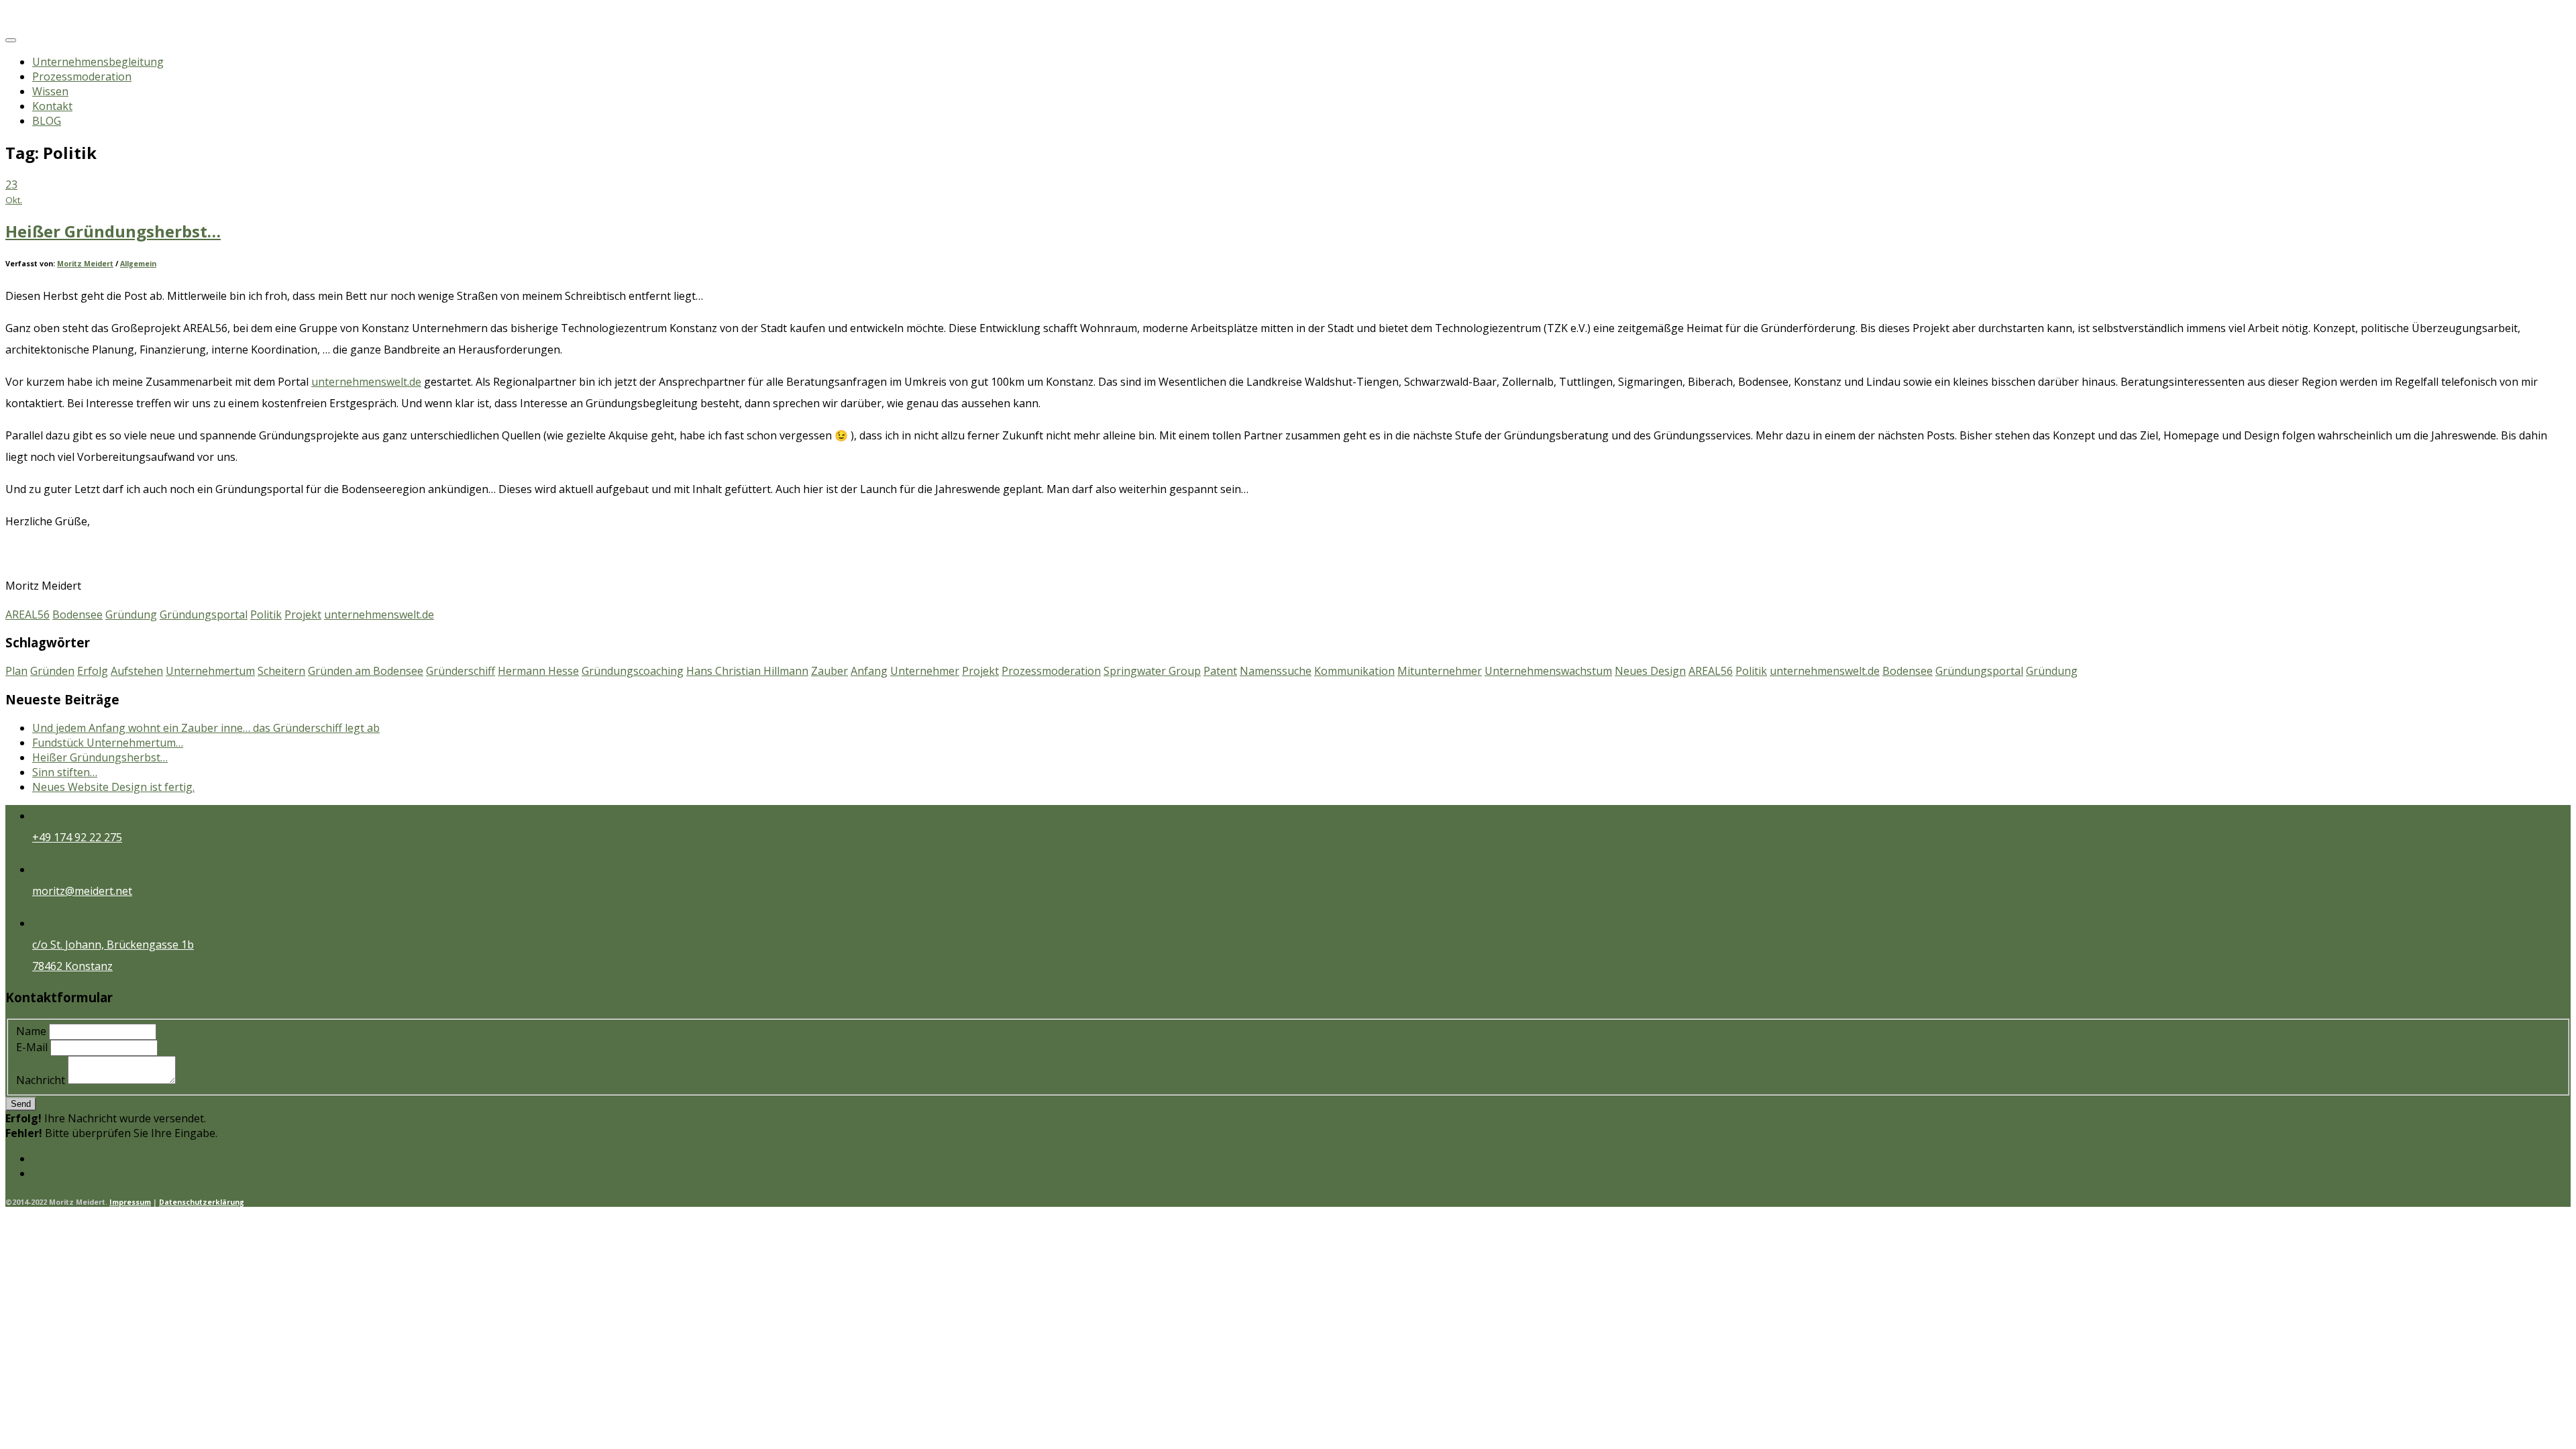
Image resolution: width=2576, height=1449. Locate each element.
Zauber (829, 671)
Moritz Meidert (85, 264)
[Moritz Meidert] (60, 21)
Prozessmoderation (82, 76)
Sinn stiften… (65, 772)
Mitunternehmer (1440, 671)
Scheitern (281, 671)
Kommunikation (1354, 671)
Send (21, 1104)
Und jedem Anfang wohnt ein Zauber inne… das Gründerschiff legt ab (206, 728)
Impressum (130, 1202)
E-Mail (33, 1047)
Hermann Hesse (538, 671)
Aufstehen (137, 671)
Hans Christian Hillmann (747, 671)
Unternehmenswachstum (1548, 671)
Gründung (131, 614)
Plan (16, 671)
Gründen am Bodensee (366, 671)
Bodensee (77, 614)
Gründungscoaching (633, 671)
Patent (1220, 671)
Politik (266, 614)
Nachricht (41, 1080)
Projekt (303, 614)
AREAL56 (28, 614)
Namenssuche (1276, 671)
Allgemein (138, 264)
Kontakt (52, 106)
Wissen (50, 91)
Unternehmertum (210, 671)
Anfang (869, 671)
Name (31, 1031)
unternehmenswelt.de (366, 382)
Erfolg (93, 671)
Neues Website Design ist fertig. (113, 787)
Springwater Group (1152, 671)
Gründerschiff (461, 671)
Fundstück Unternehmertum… (108, 743)
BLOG (47, 121)
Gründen (52, 671)
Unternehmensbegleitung (98, 62)
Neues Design (1650, 671)
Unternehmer (925, 671)
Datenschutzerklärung (202, 1202)
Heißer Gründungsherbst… (113, 231)
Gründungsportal (204, 614)
